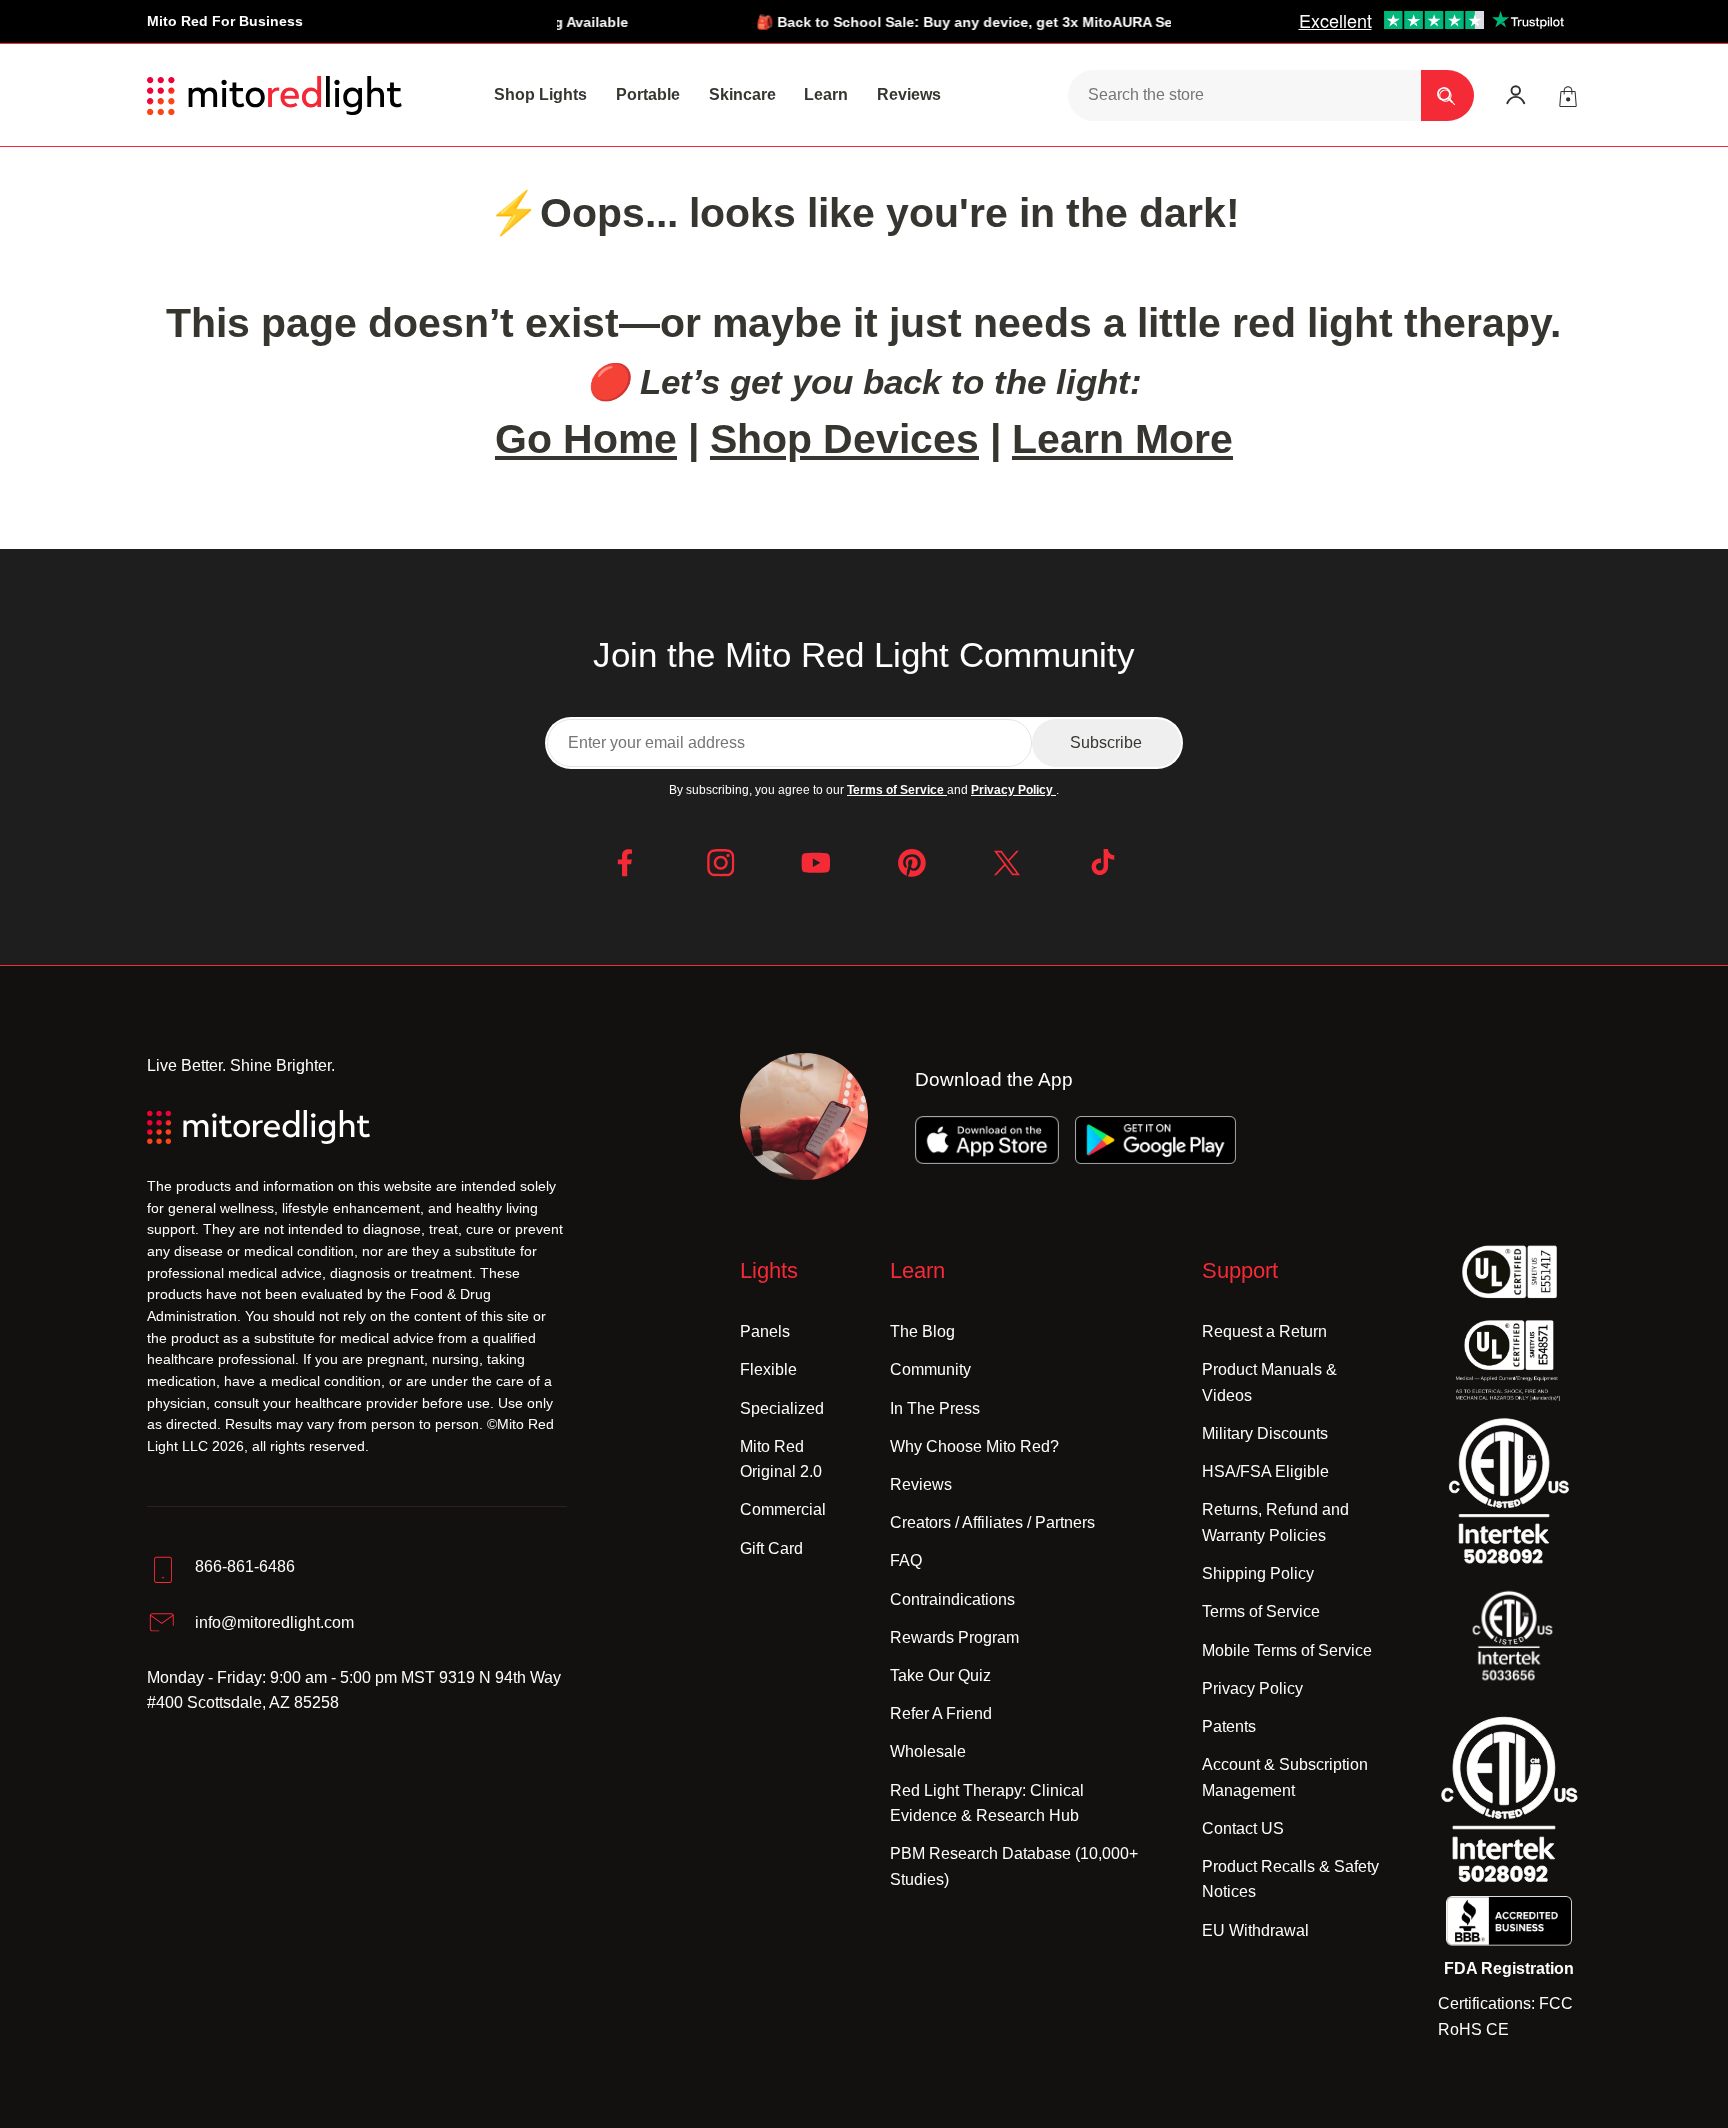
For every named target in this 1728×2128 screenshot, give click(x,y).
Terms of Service (897, 790)
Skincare (742, 94)
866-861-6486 (245, 1566)
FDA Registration (1509, 1968)
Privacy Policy (1013, 790)
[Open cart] (1567, 95)
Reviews (909, 94)
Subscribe (1106, 742)
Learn (826, 94)
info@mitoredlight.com (274, 1622)
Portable (648, 94)
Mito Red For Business (225, 21)
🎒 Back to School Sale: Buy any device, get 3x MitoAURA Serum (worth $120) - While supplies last (1048, 22)
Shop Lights (540, 94)
